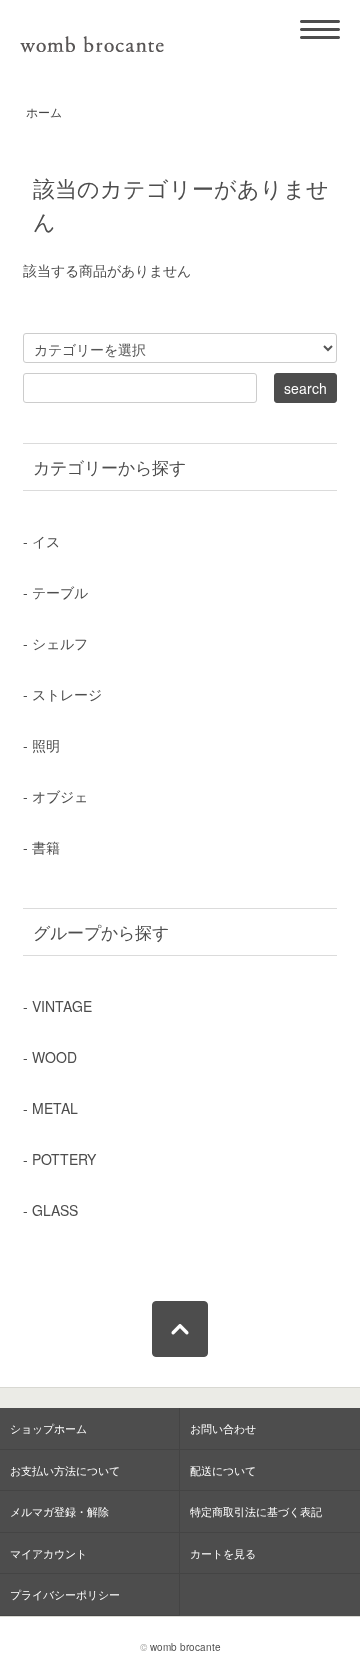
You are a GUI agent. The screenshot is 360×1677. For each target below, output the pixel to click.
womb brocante (185, 1647)
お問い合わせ (223, 1428)
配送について (223, 1470)
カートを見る (223, 1553)
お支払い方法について (65, 1470)
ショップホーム (48, 1428)
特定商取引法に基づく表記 (256, 1511)
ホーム (44, 111)
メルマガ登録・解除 (59, 1511)
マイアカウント (48, 1553)
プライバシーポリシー (65, 1594)
